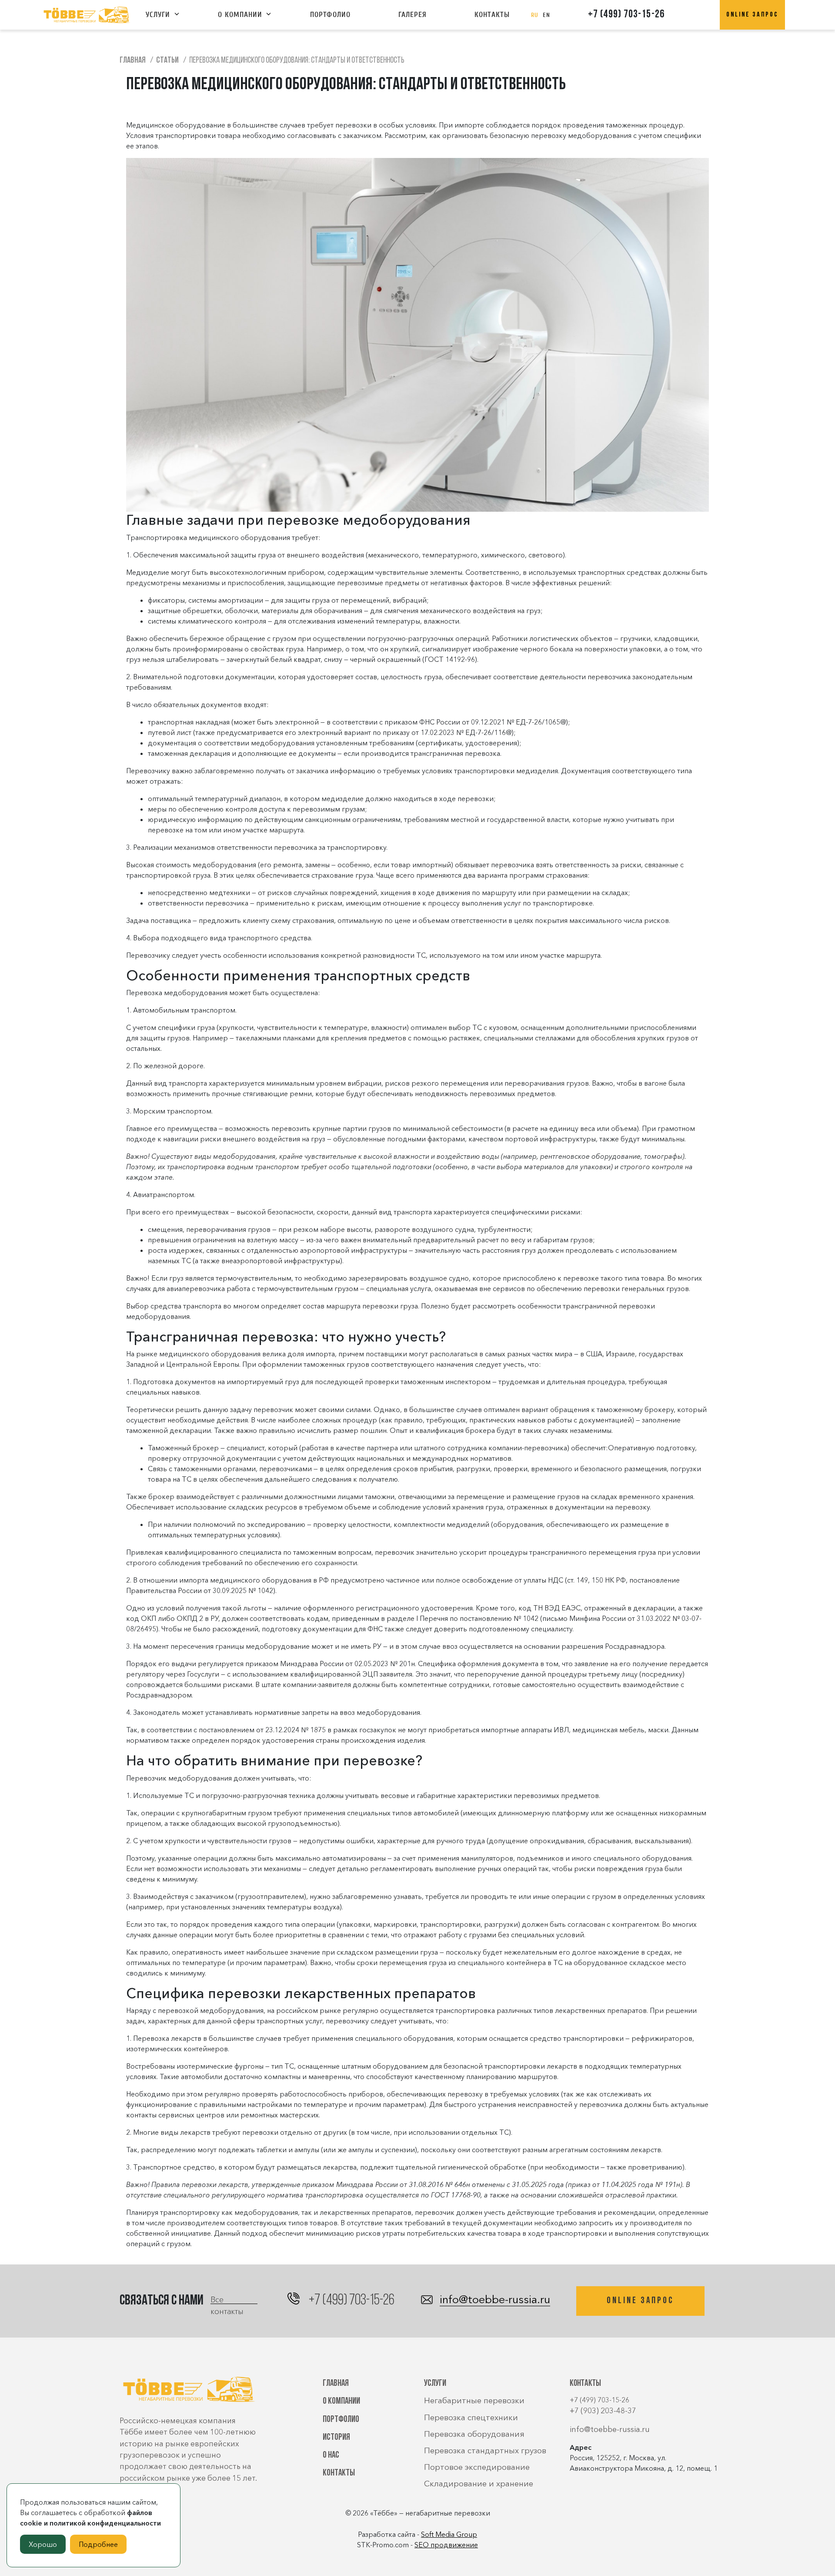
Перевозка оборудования (474, 2434)
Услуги (158, 15)
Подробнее (98, 2544)
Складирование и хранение (479, 2484)
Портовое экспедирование (477, 2467)
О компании (240, 15)
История (336, 2437)
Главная (336, 2383)
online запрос (752, 15)
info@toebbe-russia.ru (495, 2300)
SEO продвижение (446, 2545)
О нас (331, 2455)
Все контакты (227, 2299)
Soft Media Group (449, 2534)
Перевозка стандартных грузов (485, 2450)
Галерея (413, 15)
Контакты (492, 15)
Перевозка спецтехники (471, 2417)
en (546, 15)
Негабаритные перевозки (474, 2400)
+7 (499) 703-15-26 (626, 15)
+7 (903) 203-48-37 (603, 2410)
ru (535, 15)
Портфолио (330, 15)
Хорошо (43, 2544)
